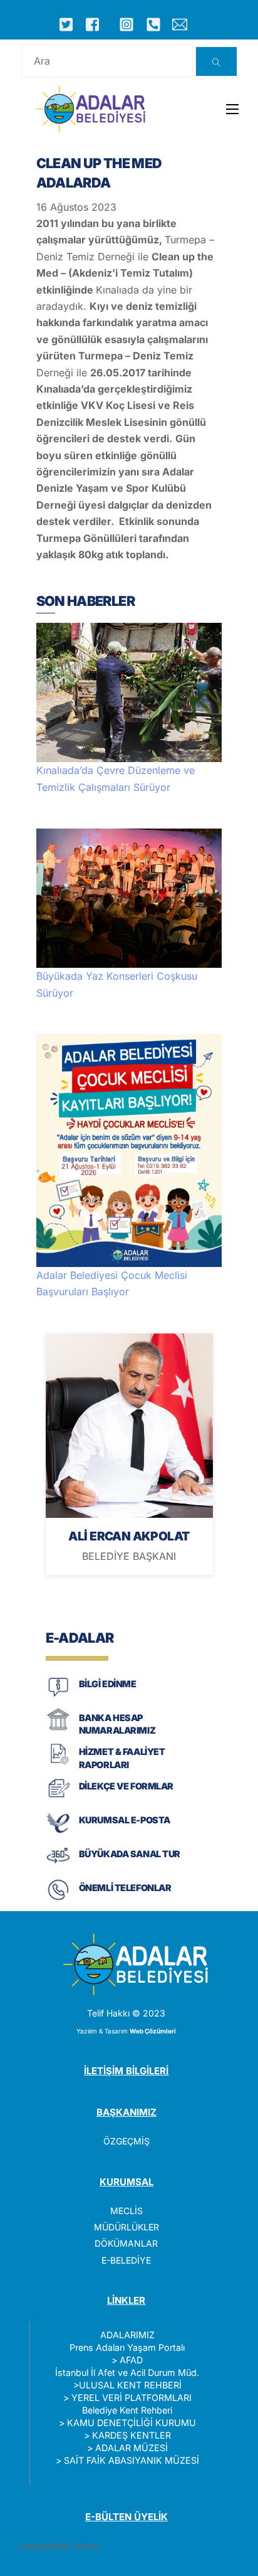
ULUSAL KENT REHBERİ (130, 2385)
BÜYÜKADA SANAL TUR (130, 1854)
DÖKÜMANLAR (126, 2243)
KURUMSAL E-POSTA (125, 1820)
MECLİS (126, 2211)
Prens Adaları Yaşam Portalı (127, 2347)
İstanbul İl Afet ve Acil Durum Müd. (127, 2372)
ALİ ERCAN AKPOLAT (129, 1536)
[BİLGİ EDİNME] (58, 1696)
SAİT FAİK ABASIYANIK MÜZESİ (132, 2460)
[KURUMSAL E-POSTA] (58, 1832)
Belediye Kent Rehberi (127, 2410)
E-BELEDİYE (126, 2260)
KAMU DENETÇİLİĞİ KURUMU (132, 2423)
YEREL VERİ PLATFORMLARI (132, 2398)
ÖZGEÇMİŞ (126, 2141)
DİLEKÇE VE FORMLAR (126, 1786)
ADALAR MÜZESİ (132, 2448)
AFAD (131, 2360)
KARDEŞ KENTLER (132, 2435)
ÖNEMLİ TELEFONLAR (125, 1888)
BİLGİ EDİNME (108, 1684)
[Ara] (216, 61)
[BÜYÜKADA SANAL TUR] (58, 1866)
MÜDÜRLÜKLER (126, 2227)
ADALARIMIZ (127, 2335)
